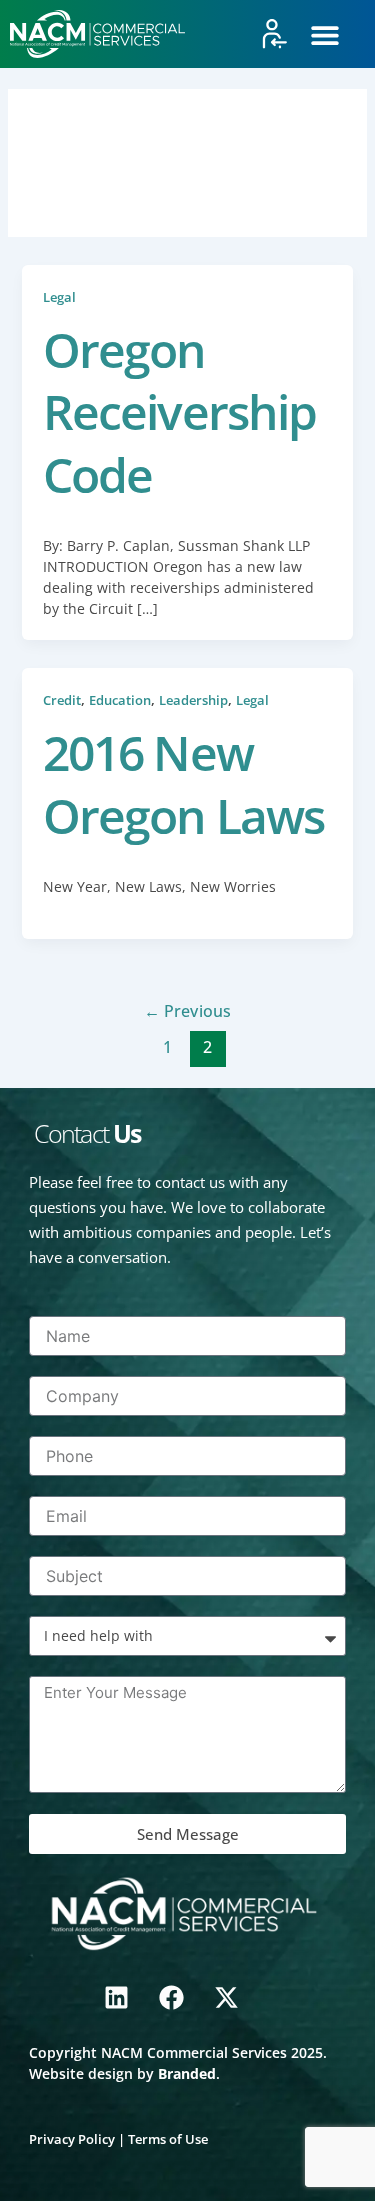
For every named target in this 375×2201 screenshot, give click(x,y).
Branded (187, 2073)
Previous (187, 1011)
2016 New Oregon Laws (184, 783)
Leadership (193, 700)
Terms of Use (168, 2139)
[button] (325, 35)
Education (120, 700)
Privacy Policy (72, 2139)
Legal (59, 297)
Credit (62, 700)
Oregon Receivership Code (180, 412)
